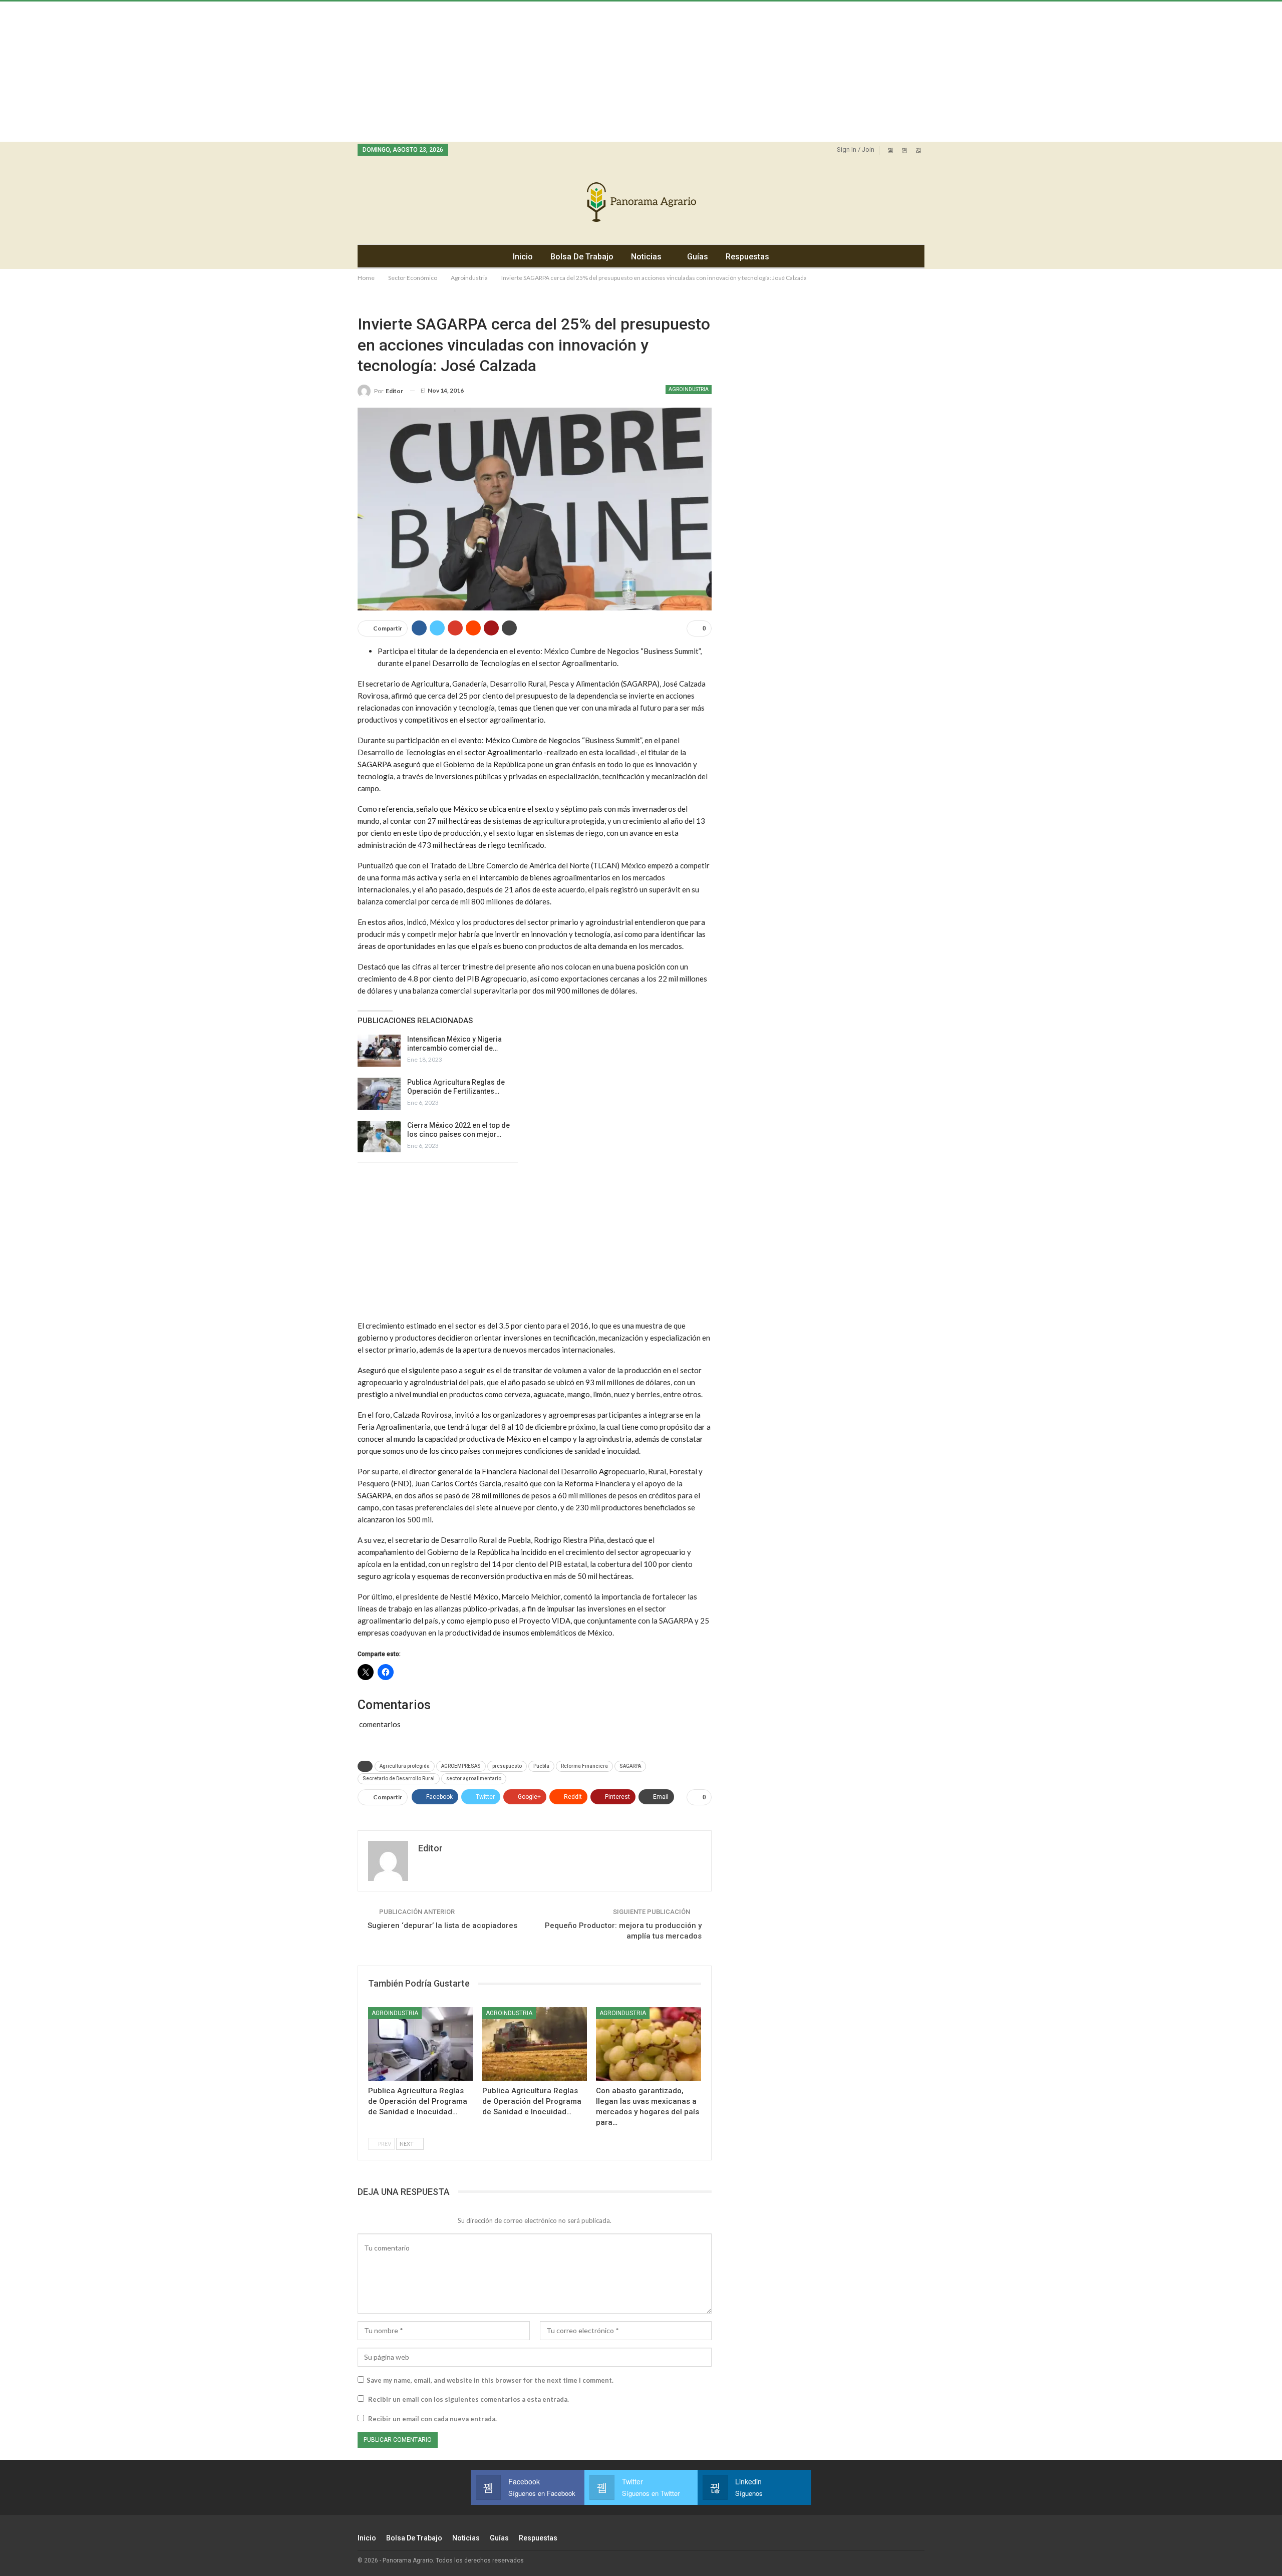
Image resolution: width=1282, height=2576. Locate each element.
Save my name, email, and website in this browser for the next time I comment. (490, 2380)
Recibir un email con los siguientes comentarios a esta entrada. (468, 2399)
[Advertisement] (300, 72)
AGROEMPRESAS (461, 1766)
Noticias (646, 257)
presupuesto (507, 1766)
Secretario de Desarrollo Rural (399, 1779)
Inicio (523, 257)
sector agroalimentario (474, 1779)
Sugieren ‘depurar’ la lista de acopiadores (442, 1925)
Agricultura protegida (405, 1766)
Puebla (541, 1766)
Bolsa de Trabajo (582, 257)
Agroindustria (689, 389)
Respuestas (747, 257)
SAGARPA (630, 1766)
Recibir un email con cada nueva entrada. (432, 2419)
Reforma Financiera (584, 1766)
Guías (698, 257)
